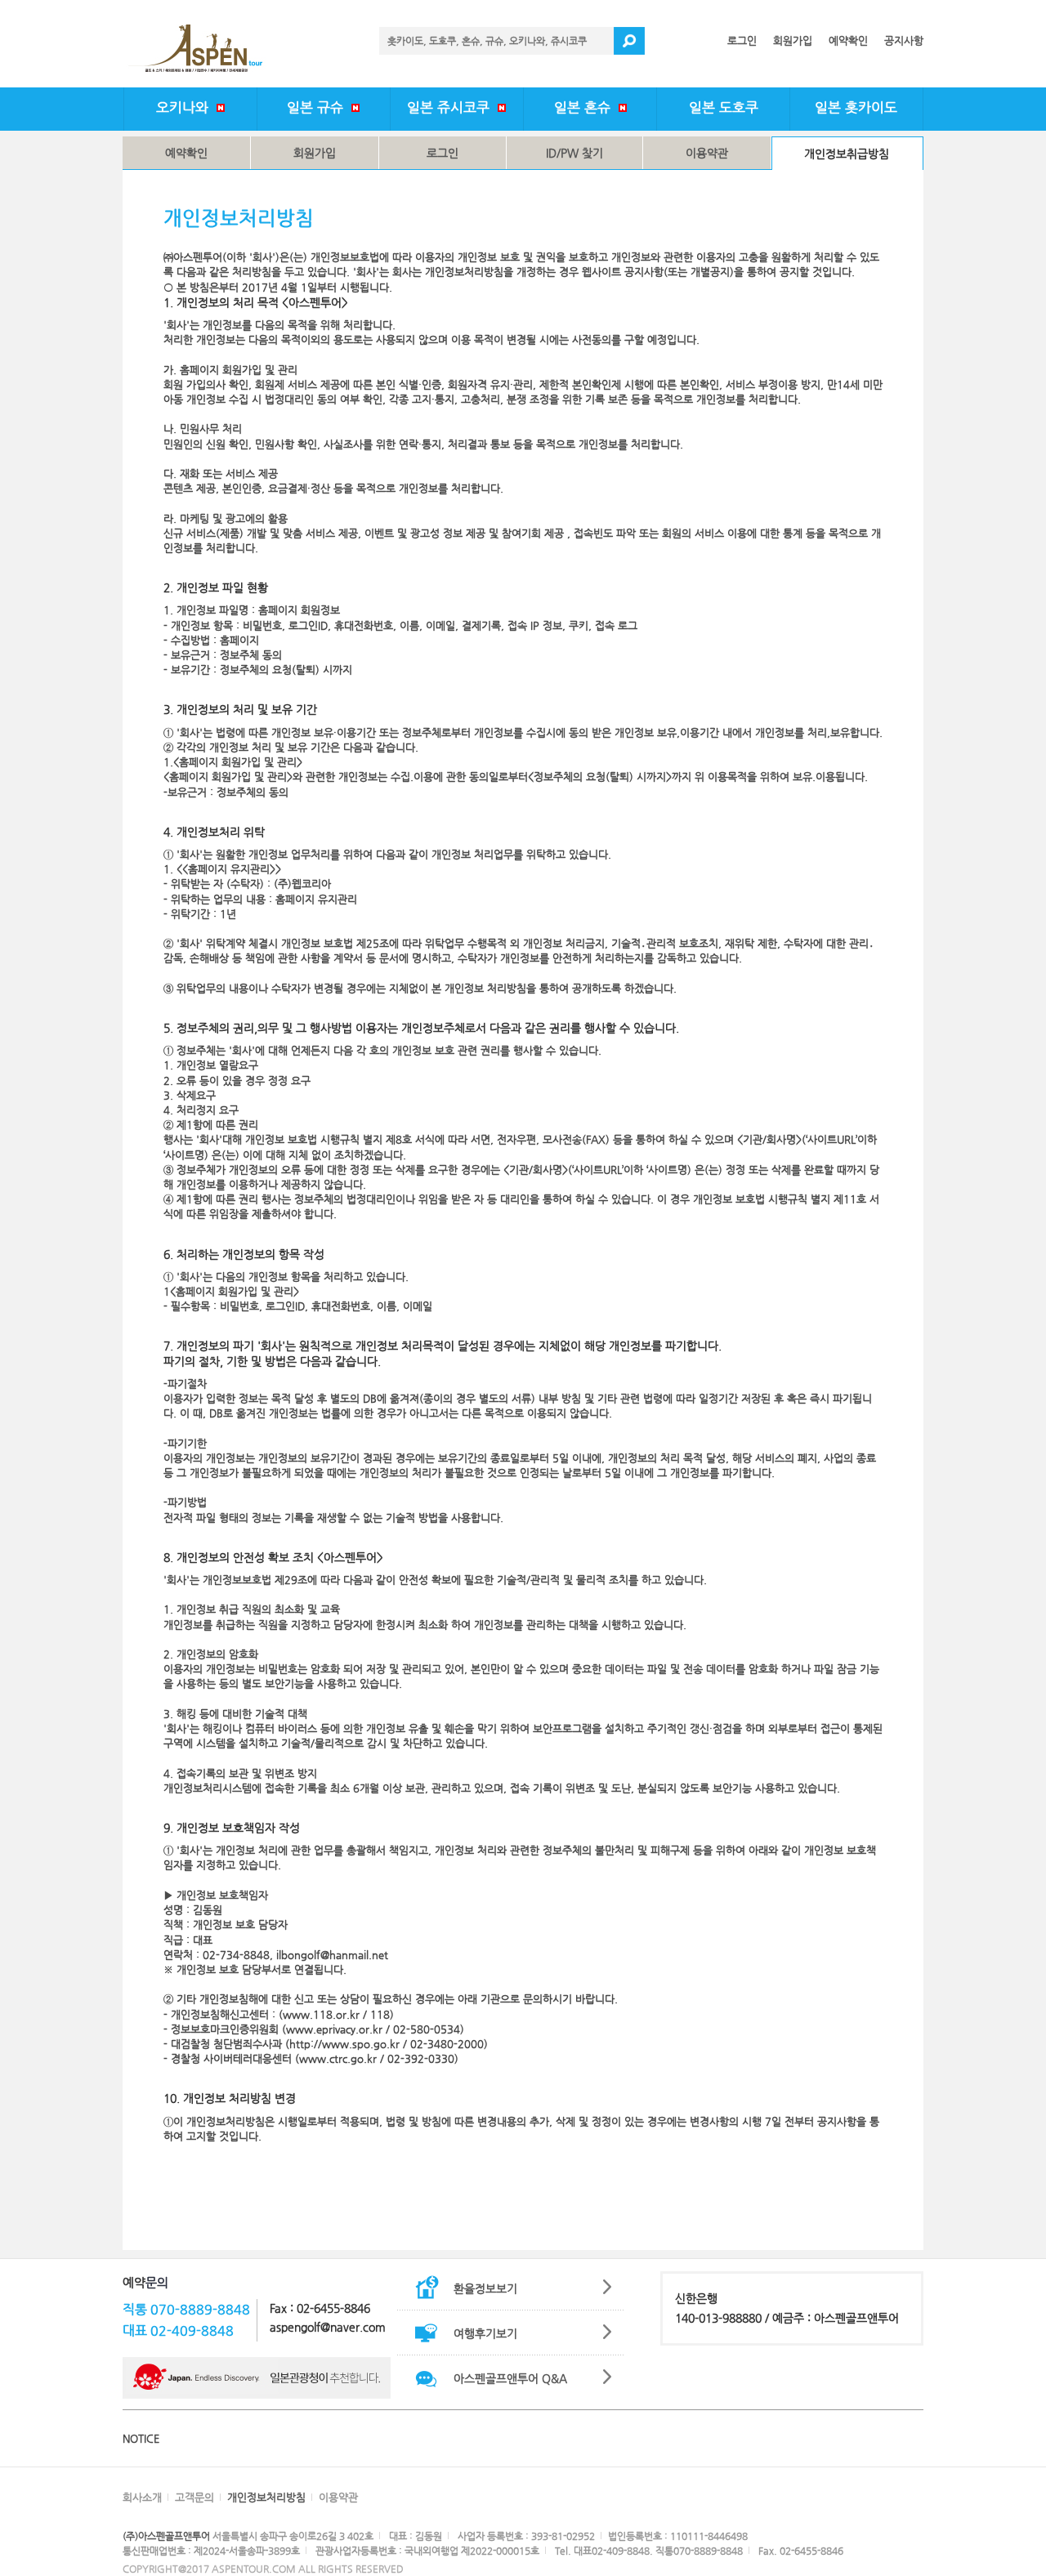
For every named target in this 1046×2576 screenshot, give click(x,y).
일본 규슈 (319, 107)
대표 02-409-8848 (178, 2330)
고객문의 (194, 2497)
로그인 (742, 40)
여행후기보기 (485, 2333)
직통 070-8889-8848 (186, 2309)
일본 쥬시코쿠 (452, 107)
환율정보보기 (485, 2288)
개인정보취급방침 (847, 154)
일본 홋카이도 (856, 107)
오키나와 (186, 107)
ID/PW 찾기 (574, 153)
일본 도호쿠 (724, 107)
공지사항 (904, 40)
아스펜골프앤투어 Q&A (510, 2378)
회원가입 (793, 40)
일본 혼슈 (586, 107)
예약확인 (848, 40)
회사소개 (142, 2497)
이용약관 (707, 153)
